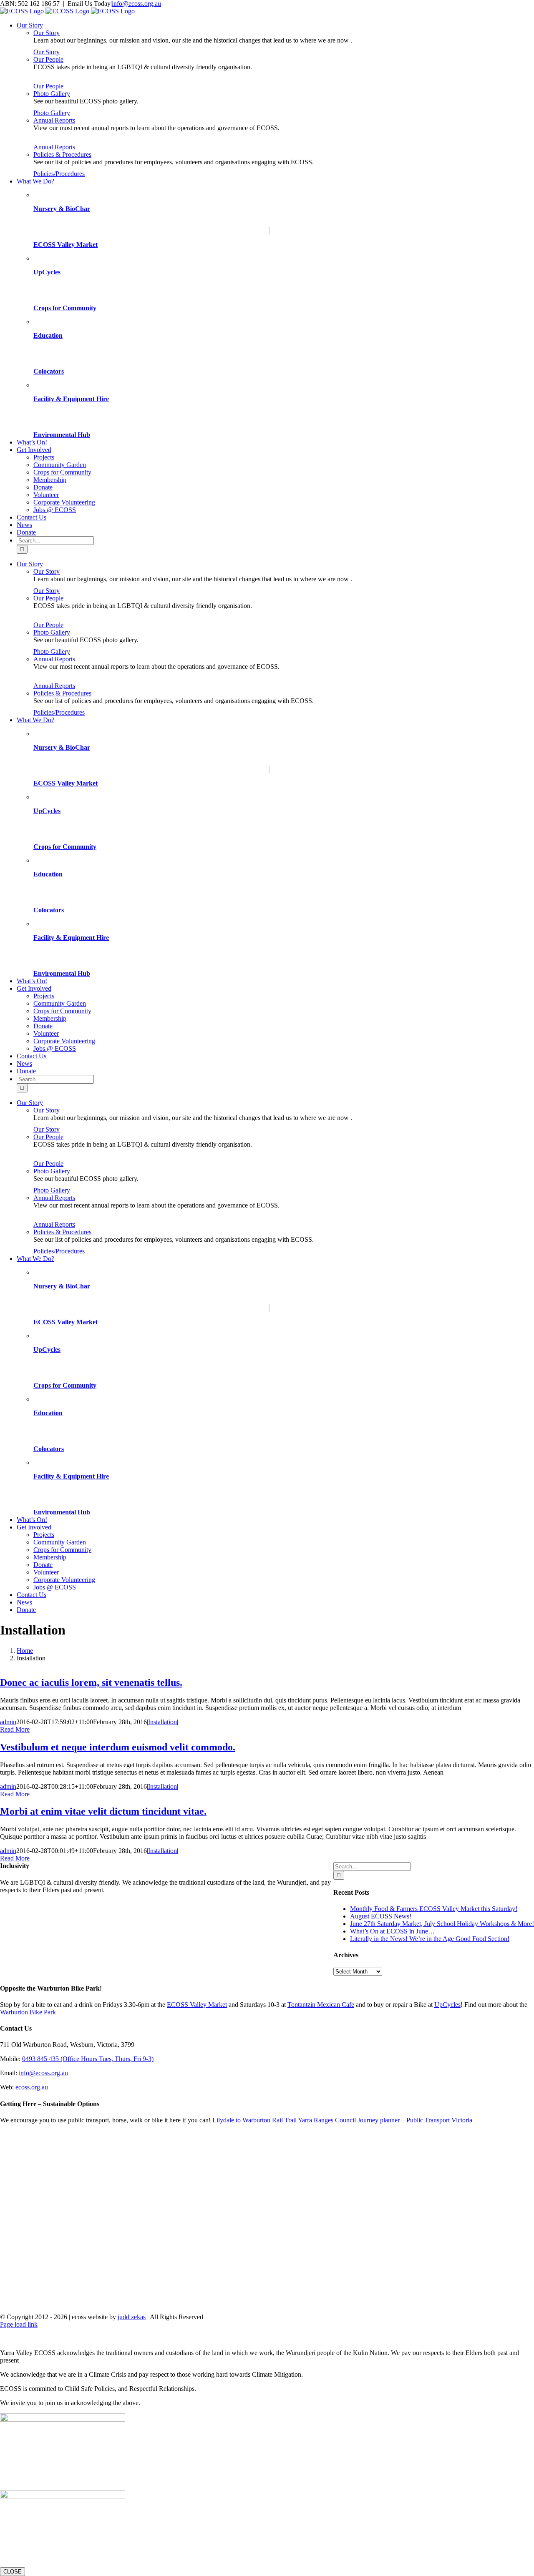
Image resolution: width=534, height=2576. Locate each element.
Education (48, 335)
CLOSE (13, 2572)
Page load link (19, 2324)
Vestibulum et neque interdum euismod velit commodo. (118, 1747)
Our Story (47, 33)
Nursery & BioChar (62, 209)
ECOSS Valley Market (65, 245)
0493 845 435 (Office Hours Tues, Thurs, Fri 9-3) (88, 2059)
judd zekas (132, 2317)
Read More (15, 1729)
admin (8, 1722)
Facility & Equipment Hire (71, 399)
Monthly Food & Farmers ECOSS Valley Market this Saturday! (434, 1909)
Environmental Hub (62, 435)
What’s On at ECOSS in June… (392, 1931)
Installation (162, 1722)
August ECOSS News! (381, 1916)
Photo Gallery (52, 94)
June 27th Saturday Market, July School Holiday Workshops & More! (442, 1924)
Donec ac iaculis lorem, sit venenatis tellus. (91, 1682)
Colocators (49, 371)
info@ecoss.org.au (136, 4)
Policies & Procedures (62, 154)
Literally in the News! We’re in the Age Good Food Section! (430, 1939)
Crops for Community (65, 308)
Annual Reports (54, 120)
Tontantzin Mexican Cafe (321, 2005)
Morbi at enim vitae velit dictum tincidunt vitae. (103, 1811)
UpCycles (47, 272)
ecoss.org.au (32, 2087)
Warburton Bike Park (28, 2012)
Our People (48, 59)
